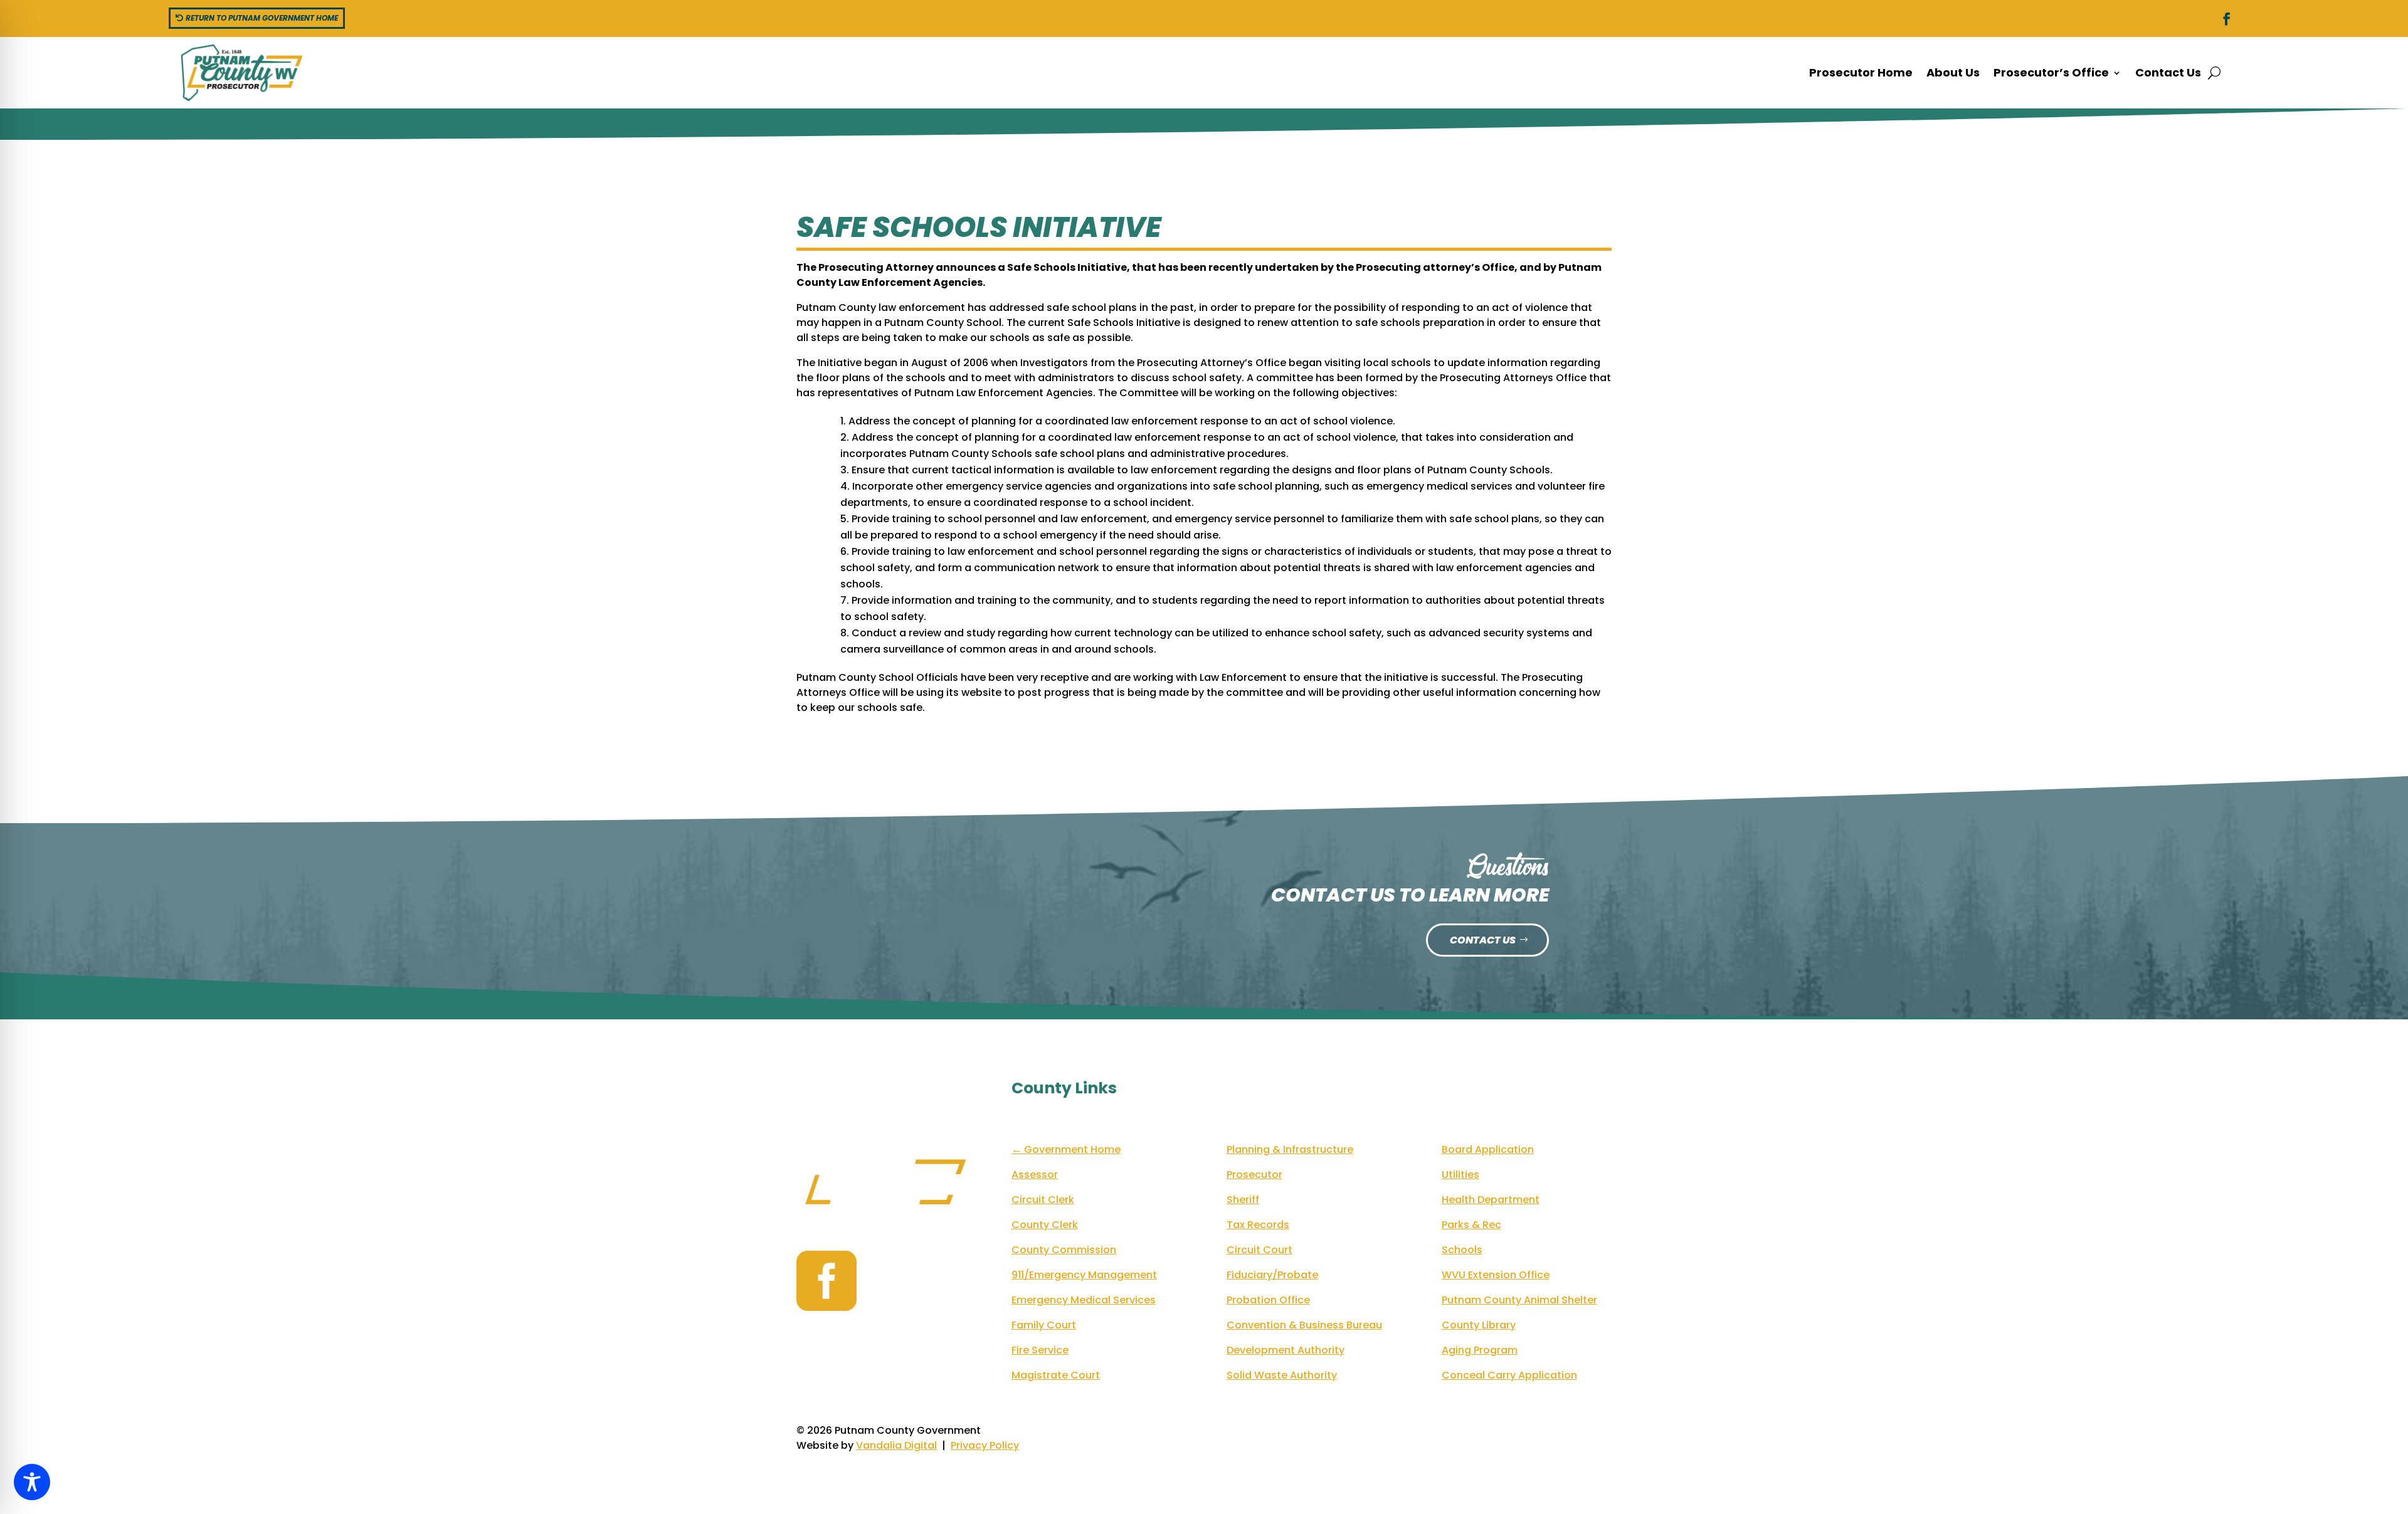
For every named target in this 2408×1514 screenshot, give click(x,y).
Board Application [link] (1488, 1149)
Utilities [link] (1460, 1175)
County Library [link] (1479, 1325)
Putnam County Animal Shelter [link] (1519, 1300)
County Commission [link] (1064, 1250)
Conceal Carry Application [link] (1509, 1375)
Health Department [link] (1491, 1200)
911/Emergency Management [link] (1084, 1275)
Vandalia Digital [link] (896, 1445)
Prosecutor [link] (1254, 1175)
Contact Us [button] (1483, 940)
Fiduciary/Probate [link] (1272, 1275)
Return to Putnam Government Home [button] (262, 18)
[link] (2227, 19)
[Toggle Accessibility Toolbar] (32, 1482)
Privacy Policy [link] (985, 1445)
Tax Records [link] (1258, 1225)
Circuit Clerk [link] (1043, 1200)
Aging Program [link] (1480, 1350)
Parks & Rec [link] (1471, 1225)
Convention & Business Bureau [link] (1304, 1325)
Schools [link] (1462, 1250)
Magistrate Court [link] (1056, 1375)
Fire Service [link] (1040, 1350)
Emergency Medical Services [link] (1084, 1300)
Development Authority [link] (1286, 1350)
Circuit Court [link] (1259, 1250)
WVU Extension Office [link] (1496, 1275)
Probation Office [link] (1268, 1300)
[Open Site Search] (2214, 73)
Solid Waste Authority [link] (1282, 1375)
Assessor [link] (1035, 1175)
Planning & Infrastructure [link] (1290, 1149)
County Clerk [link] (1045, 1225)
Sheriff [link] (1243, 1200)
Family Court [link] (1044, 1325)
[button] (2057, 73)
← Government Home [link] (1066, 1149)
